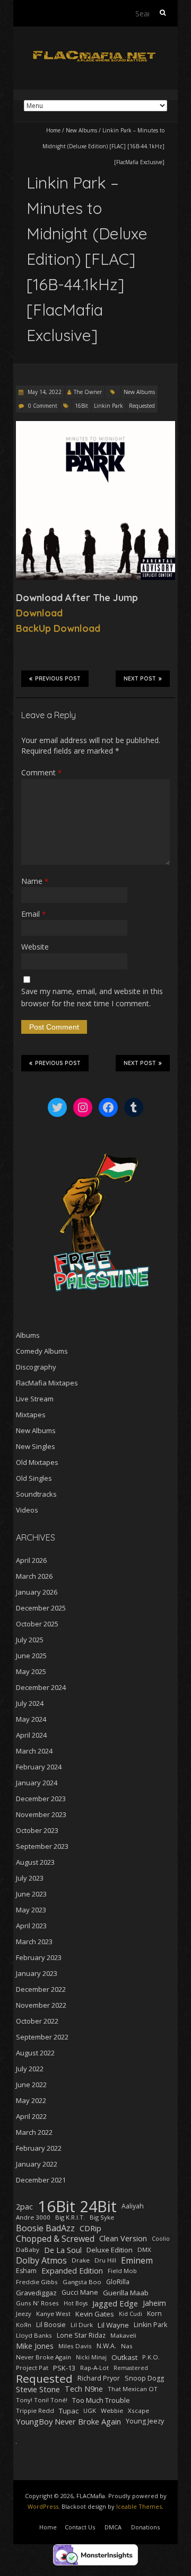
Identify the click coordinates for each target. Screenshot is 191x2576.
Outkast (124, 2357)
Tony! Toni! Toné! (42, 2400)
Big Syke (102, 2217)
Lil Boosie (51, 2325)
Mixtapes (31, 1415)
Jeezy (24, 2314)
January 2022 (37, 2164)
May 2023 (31, 1910)
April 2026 (31, 1560)
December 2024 (41, 1687)
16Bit (81, 406)
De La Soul (63, 2250)
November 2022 (41, 2005)
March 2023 (34, 1942)
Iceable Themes (139, 2506)
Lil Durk (82, 2325)
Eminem (137, 2260)
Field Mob (122, 2271)
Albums (28, 1335)
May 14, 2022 (44, 392)
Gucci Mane (80, 2292)
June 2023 (31, 1894)
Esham (26, 2271)
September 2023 (42, 1846)
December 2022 (41, 1989)
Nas (127, 2346)
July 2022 (30, 2069)
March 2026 (34, 1576)
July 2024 (30, 1703)
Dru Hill (105, 2260)
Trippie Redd (35, 2410)
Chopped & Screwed (55, 2239)
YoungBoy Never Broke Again (68, 2421)
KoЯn (24, 2325)
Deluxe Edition (110, 2250)
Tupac (69, 2411)
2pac (24, 2206)
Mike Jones (35, 2346)
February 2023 (39, 1957)
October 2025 (37, 1624)
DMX (144, 2249)
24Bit (98, 2206)
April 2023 (31, 1926)
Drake (81, 2260)
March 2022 (34, 2132)
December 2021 (41, 2180)
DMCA (113, 2527)
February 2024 (39, 1767)
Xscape (138, 2410)
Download (39, 613)
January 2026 (37, 1592)
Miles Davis (75, 2346)
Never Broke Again (44, 2357)
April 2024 (31, 1735)
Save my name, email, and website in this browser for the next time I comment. (92, 997)
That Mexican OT (133, 2389)
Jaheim (154, 2303)
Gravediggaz (36, 2293)
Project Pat (32, 2368)
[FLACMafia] (95, 53)
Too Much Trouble (101, 2400)
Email (33, 914)
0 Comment (43, 406)
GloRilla (118, 2282)
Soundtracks (36, 1494)
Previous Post (58, 679)
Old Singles (34, 1478)
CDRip (90, 2228)
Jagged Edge (115, 2303)
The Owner (88, 392)
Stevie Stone (38, 2389)
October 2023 (37, 1830)
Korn (154, 2314)
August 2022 (35, 2053)
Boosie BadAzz (45, 2228)
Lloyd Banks (34, 2335)
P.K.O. (151, 2357)
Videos (27, 1510)
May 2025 (31, 1671)
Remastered (131, 2368)
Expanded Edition (72, 2271)
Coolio (161, 2239)
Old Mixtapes (37, 1462)
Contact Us (80, 2527)
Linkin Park (108, 406)
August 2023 (35, 1862)
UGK (90, 2410)
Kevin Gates (95, 2314)
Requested (142, 406)
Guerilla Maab (126, 2293)
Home (53, 130)
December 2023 (41, 1799)
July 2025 (30, 1640)
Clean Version (123, 2238)
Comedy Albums (42, 1351)
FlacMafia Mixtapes (47, 1383)
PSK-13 (64, 2368)
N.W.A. (106, 2346)
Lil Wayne (113, 2325)
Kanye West (53, 2314)
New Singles (36, 1446)
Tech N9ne (84, 2389)
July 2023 (30, 1878)
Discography (36, 1367)
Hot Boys (76, 2303)
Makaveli (123, 2335)
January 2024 (37, 1783)
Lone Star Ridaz (81, 2335)
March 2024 (34, 1751)
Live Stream (35, 1399)
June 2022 (31, 2085)
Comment (41, 772)
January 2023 (37, 1973)
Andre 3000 (33, 2217)
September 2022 (42, 2037)
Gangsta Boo (82, 2282)
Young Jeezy (145, 2421)
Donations (145, 2527)
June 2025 (31, 1656)
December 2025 (41, 1608)
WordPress (43, 2506)
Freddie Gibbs (37, 2282)
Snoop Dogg (144, 2378)
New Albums (81, 130)
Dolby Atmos (41, 2260)
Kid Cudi (131, 2314)
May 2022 (31, 2100)
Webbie (112, 2410)
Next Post (140, 679)
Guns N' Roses (37, 2303)
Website (35, 947)
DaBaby (28, 2249)
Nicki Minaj (91, 2357)
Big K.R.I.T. (70, 2217)
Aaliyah (133, 2206)
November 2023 (41, 1814)
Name (35, 881)
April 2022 (31, 2116)
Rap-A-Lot (94, 2368)
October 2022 (37, 2021)
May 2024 (31, 1719)
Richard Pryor (99, 2378)
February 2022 (39, 2148)
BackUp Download (58, 628)
